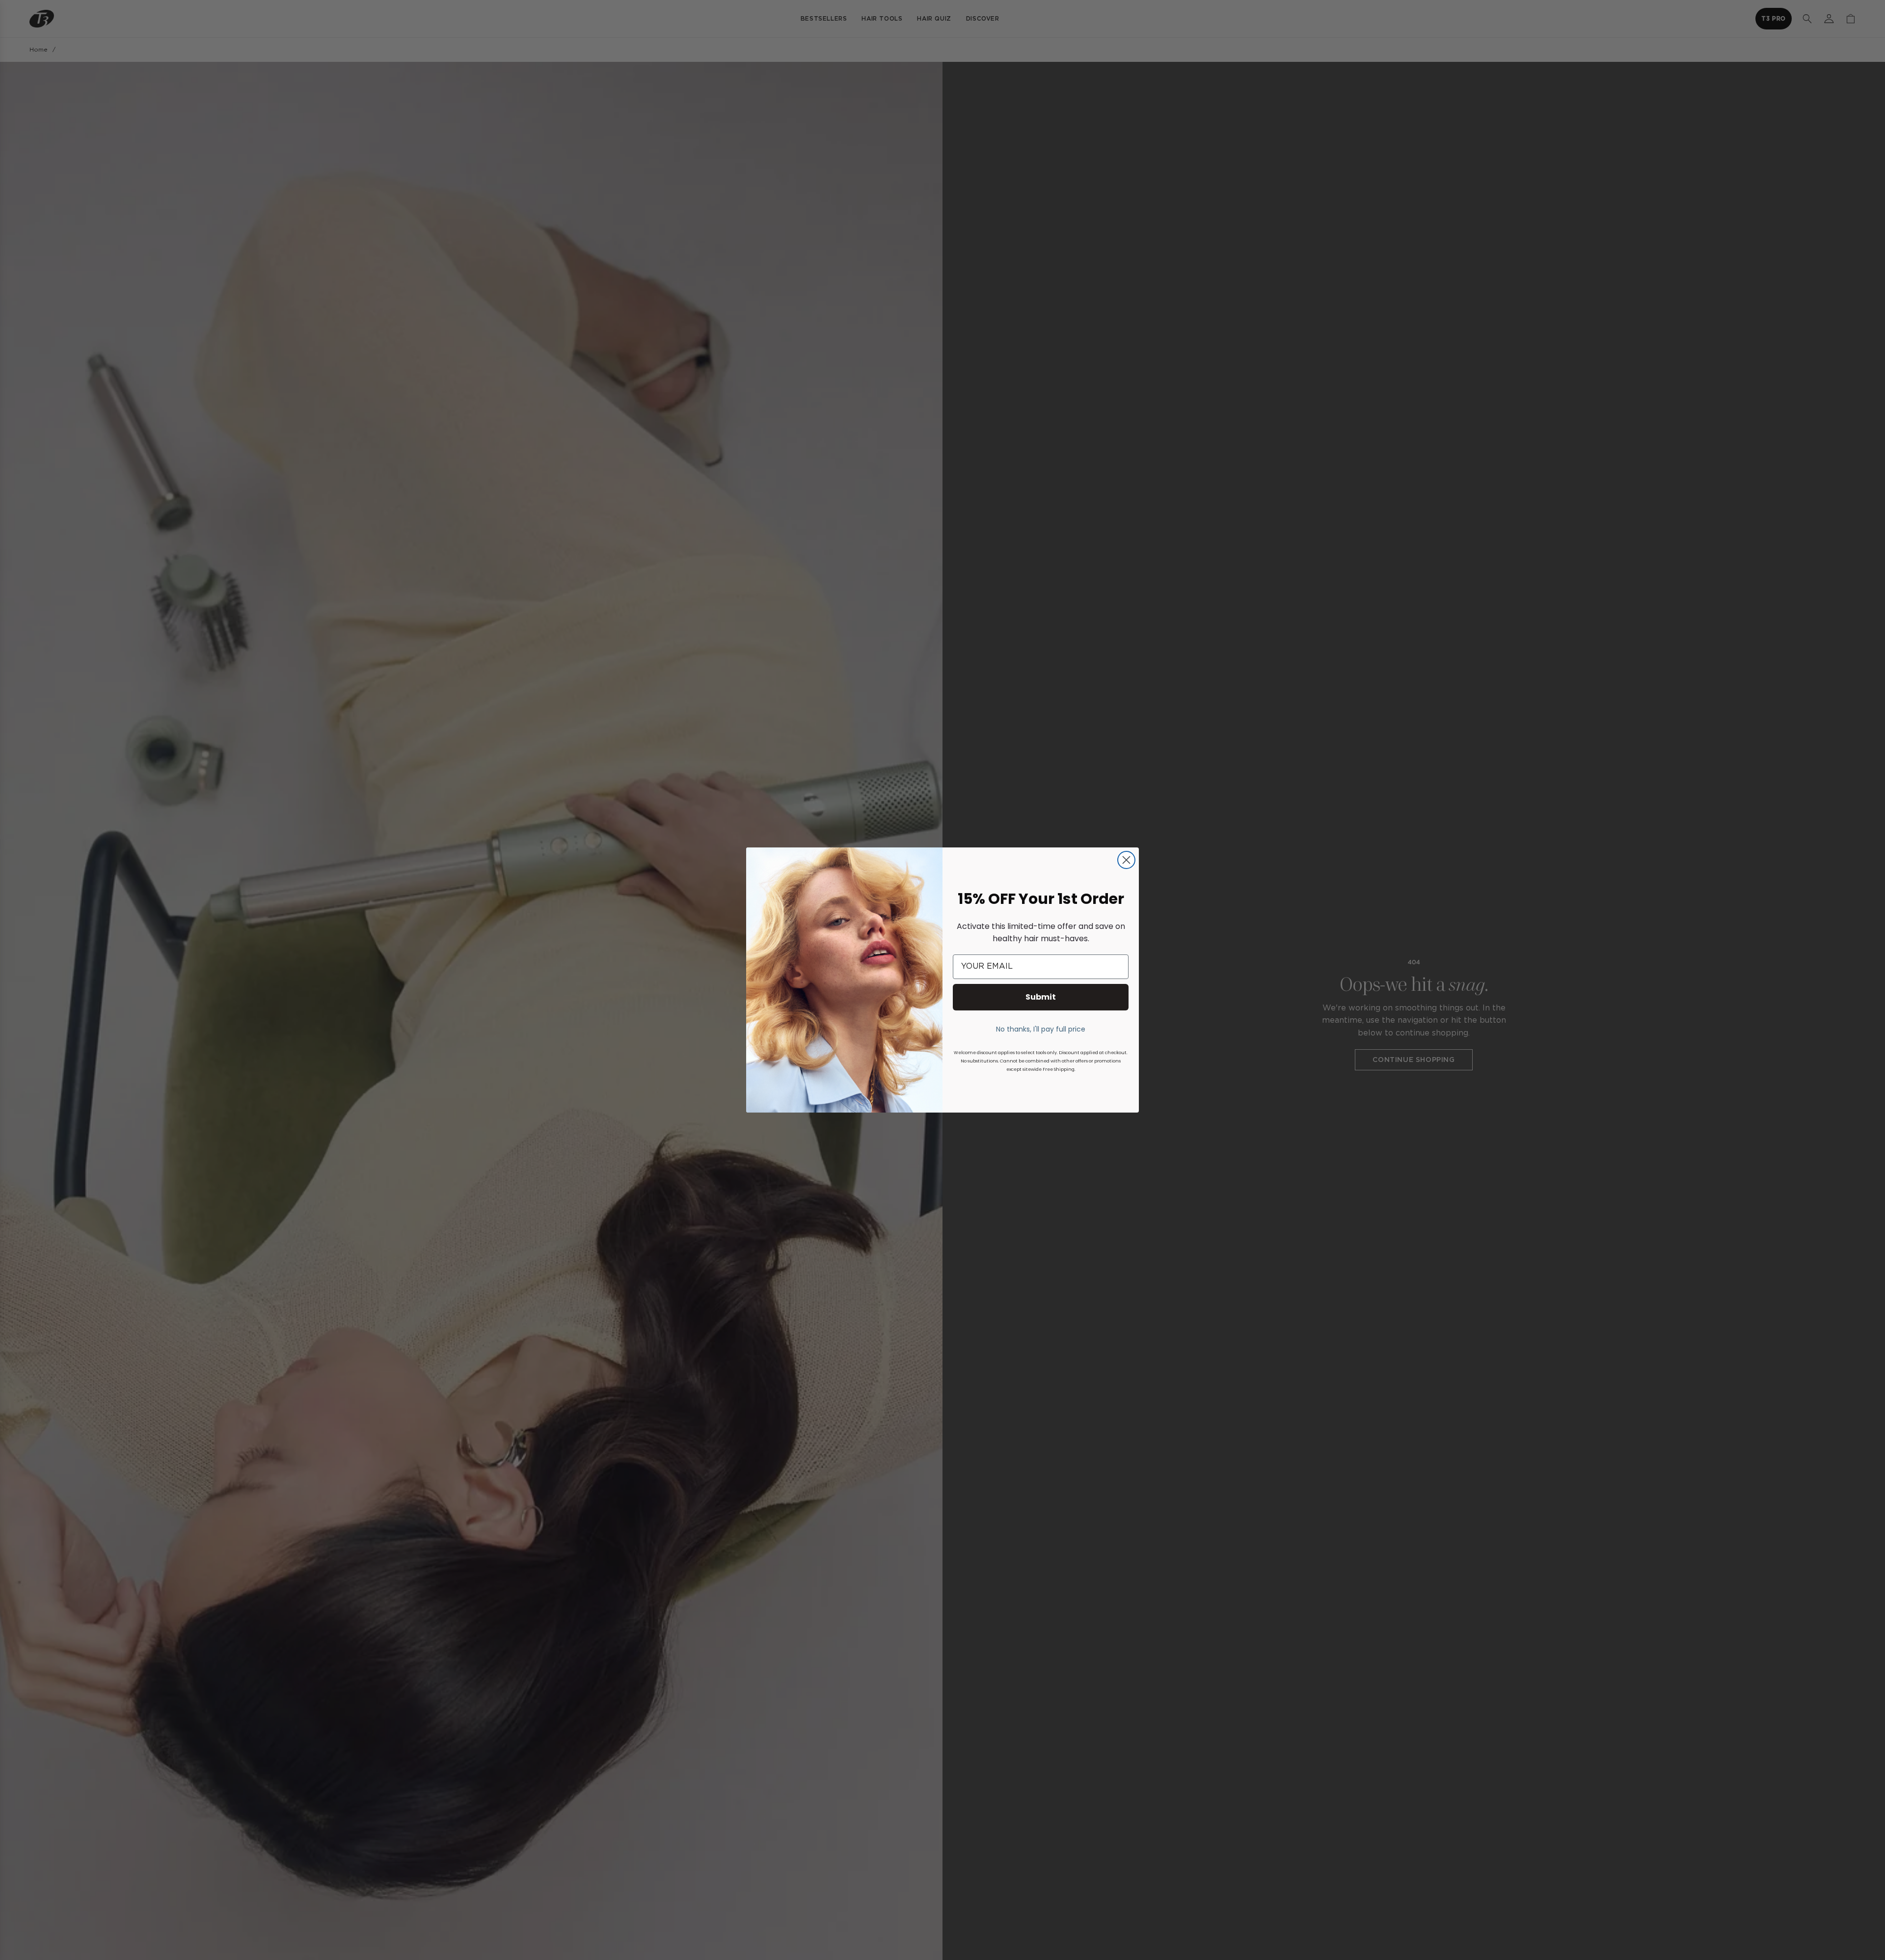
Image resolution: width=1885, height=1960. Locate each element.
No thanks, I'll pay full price (1041, 1029)
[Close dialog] (1126, 860)
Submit (1041, 997)
